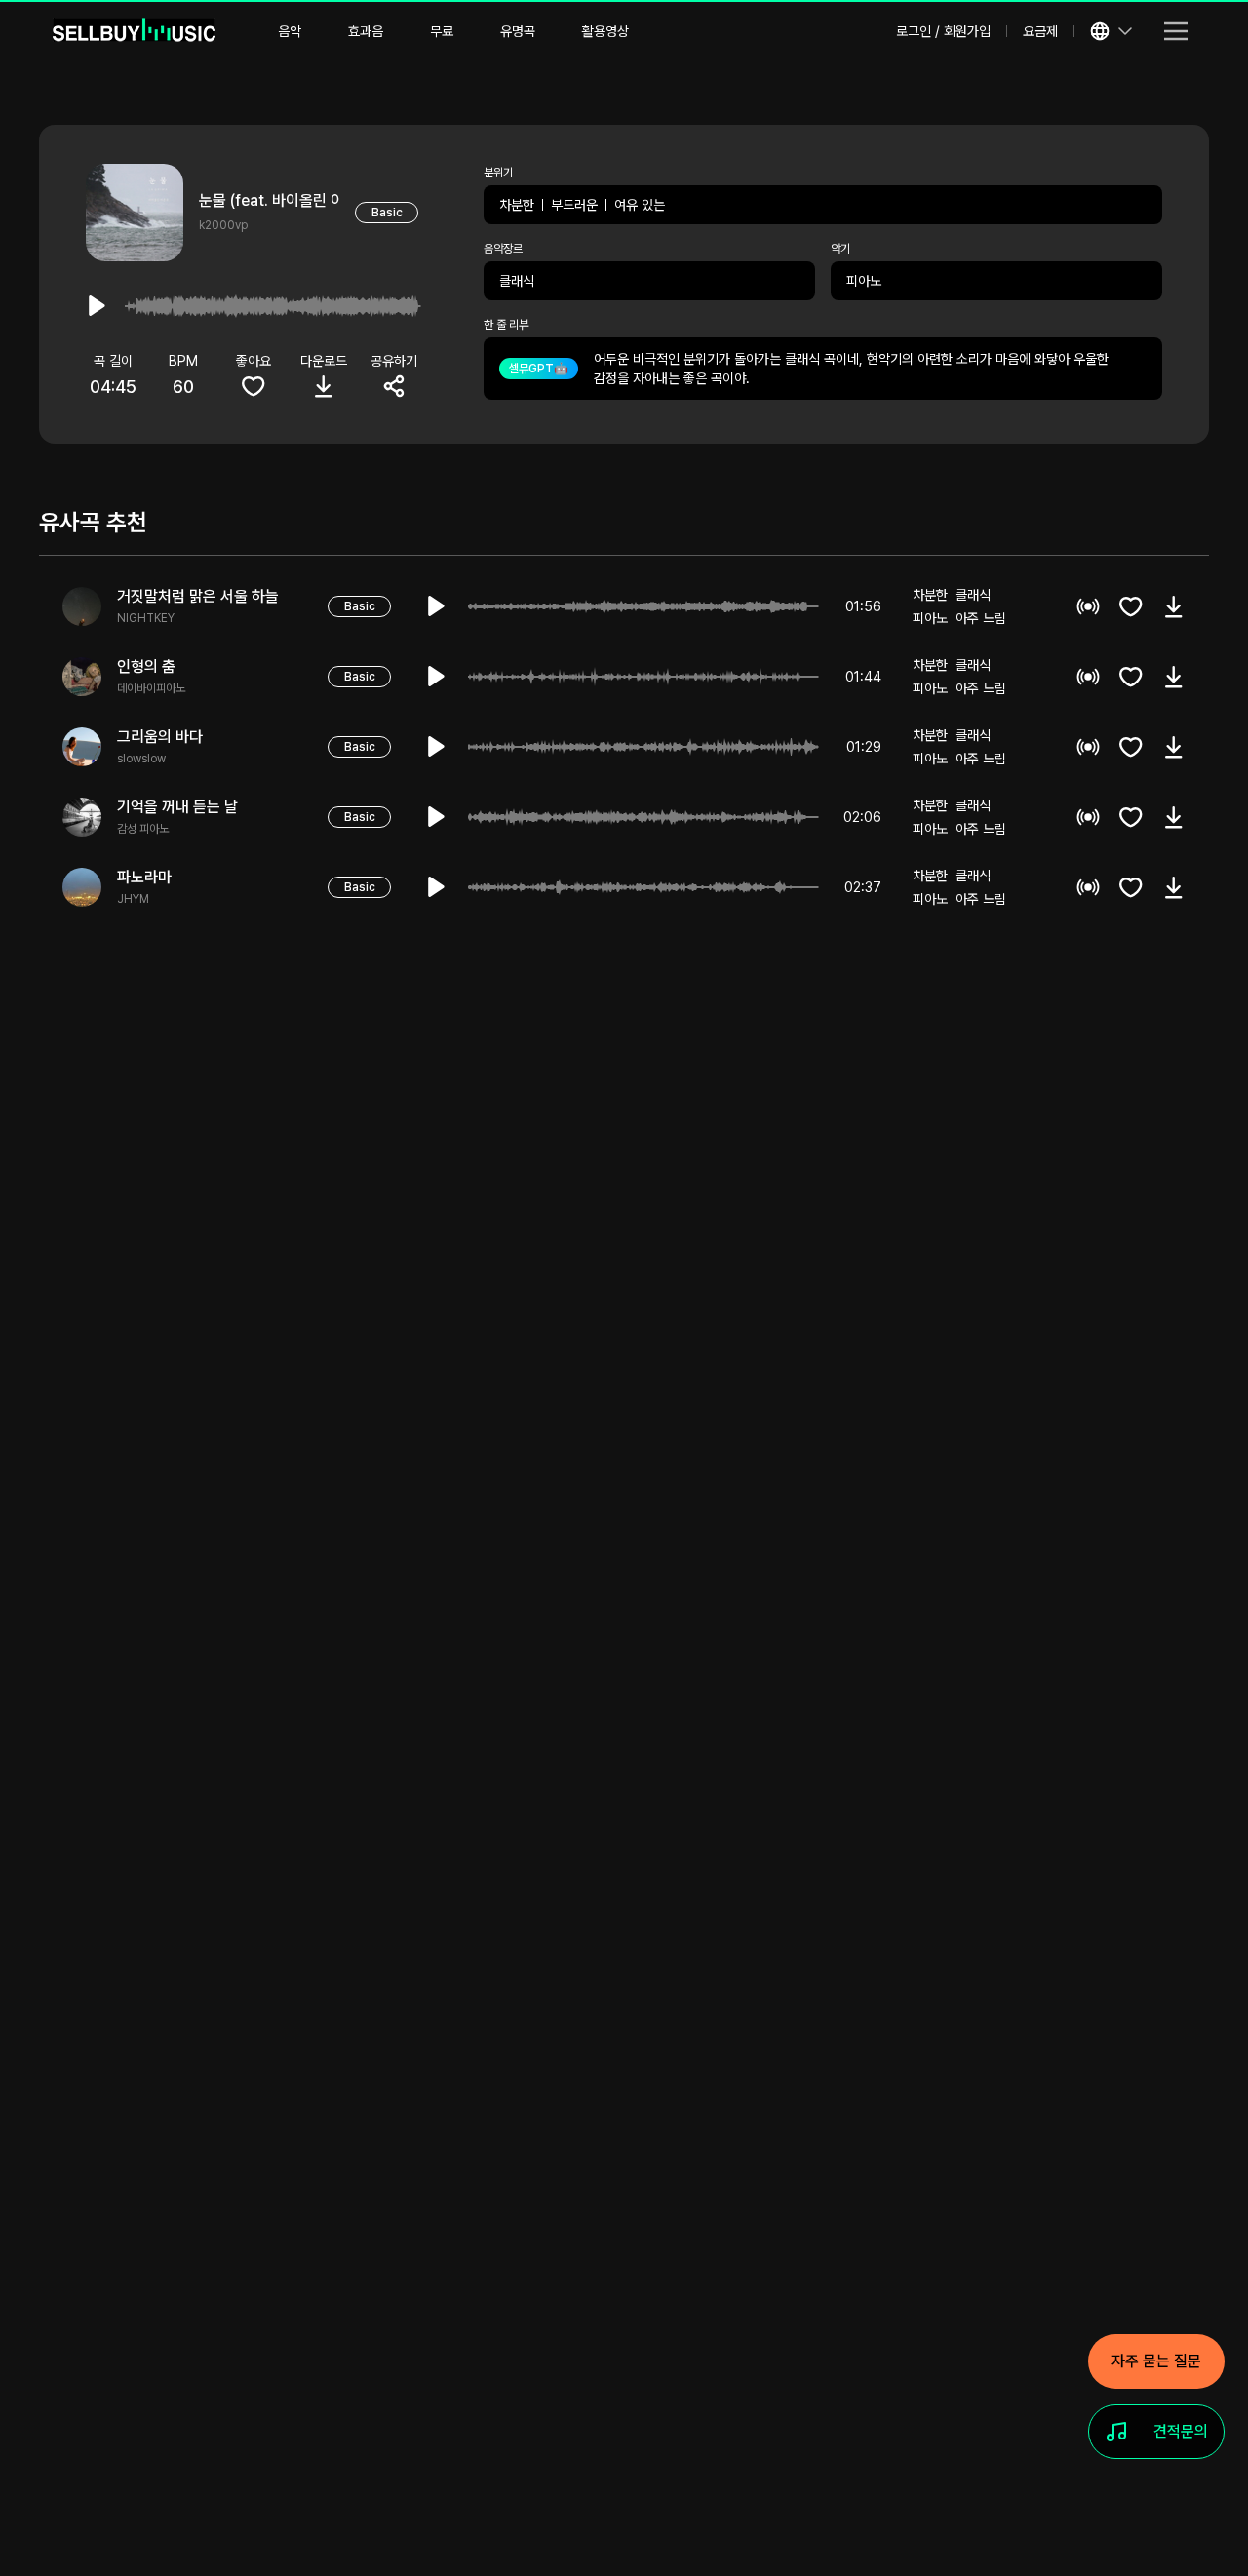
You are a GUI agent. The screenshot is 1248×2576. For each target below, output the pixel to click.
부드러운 (574, 205)
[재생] (437, 606)
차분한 (517, 205)
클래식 (517, 281)
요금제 (1040, 31)
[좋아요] (1131, 606)
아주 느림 (981, 618)
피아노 (864, 281)
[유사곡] (1088, 606)
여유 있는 (640, 205)
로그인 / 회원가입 (943, 31)
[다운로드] (1174, 606)
